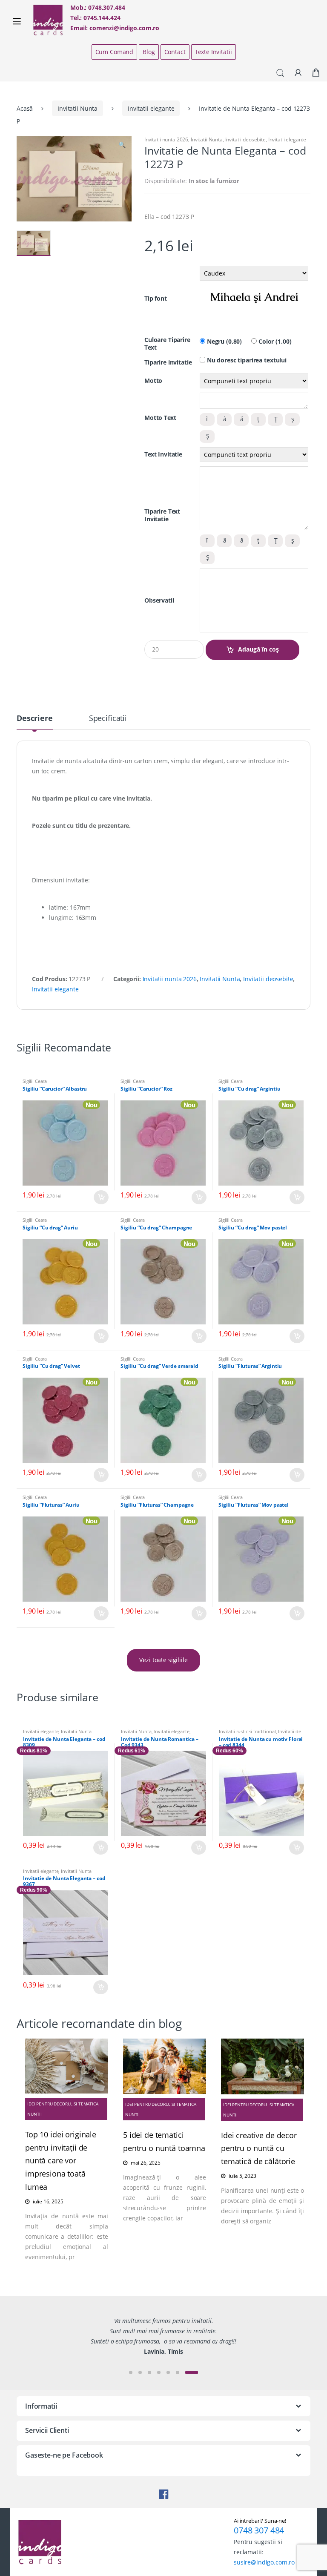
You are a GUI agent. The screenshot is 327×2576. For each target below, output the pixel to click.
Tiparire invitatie (168, 362)
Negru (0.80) (224, 342)
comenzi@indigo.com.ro (124, 28)
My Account (298, 73)
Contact (175, 52)
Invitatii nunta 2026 (166, 139)
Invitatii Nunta (77, 108)
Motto (153, 381)
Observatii (159, 600)
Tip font (156, 299)
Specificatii (108, 719)
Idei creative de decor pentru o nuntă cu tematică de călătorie (259, 2148)
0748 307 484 (259, 2530)
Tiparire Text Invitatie (162, 515)
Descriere (35, 719)
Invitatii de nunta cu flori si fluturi (260, 1734)
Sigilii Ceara (35, 1081)
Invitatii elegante (151, 108)
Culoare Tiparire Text (167, 344)
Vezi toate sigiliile (163, 1660)
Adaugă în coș (258, 649)
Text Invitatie (163, 454)
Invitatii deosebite (245, 139)
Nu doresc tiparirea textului (246, 360)
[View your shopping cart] (316, 73)
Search (280, 73)
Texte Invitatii (214, 52)
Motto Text (160, 418)
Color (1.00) (274, 342)
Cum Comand (115, 52)
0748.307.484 (106, 7)
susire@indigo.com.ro (264, 2562)
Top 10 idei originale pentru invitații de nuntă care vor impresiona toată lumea (61, 2161)
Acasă (25, 108)
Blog (149, 52)
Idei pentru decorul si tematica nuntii (63, 2109)
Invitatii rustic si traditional (247, 1731)
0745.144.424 (102, 18)
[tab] (35, 722)
